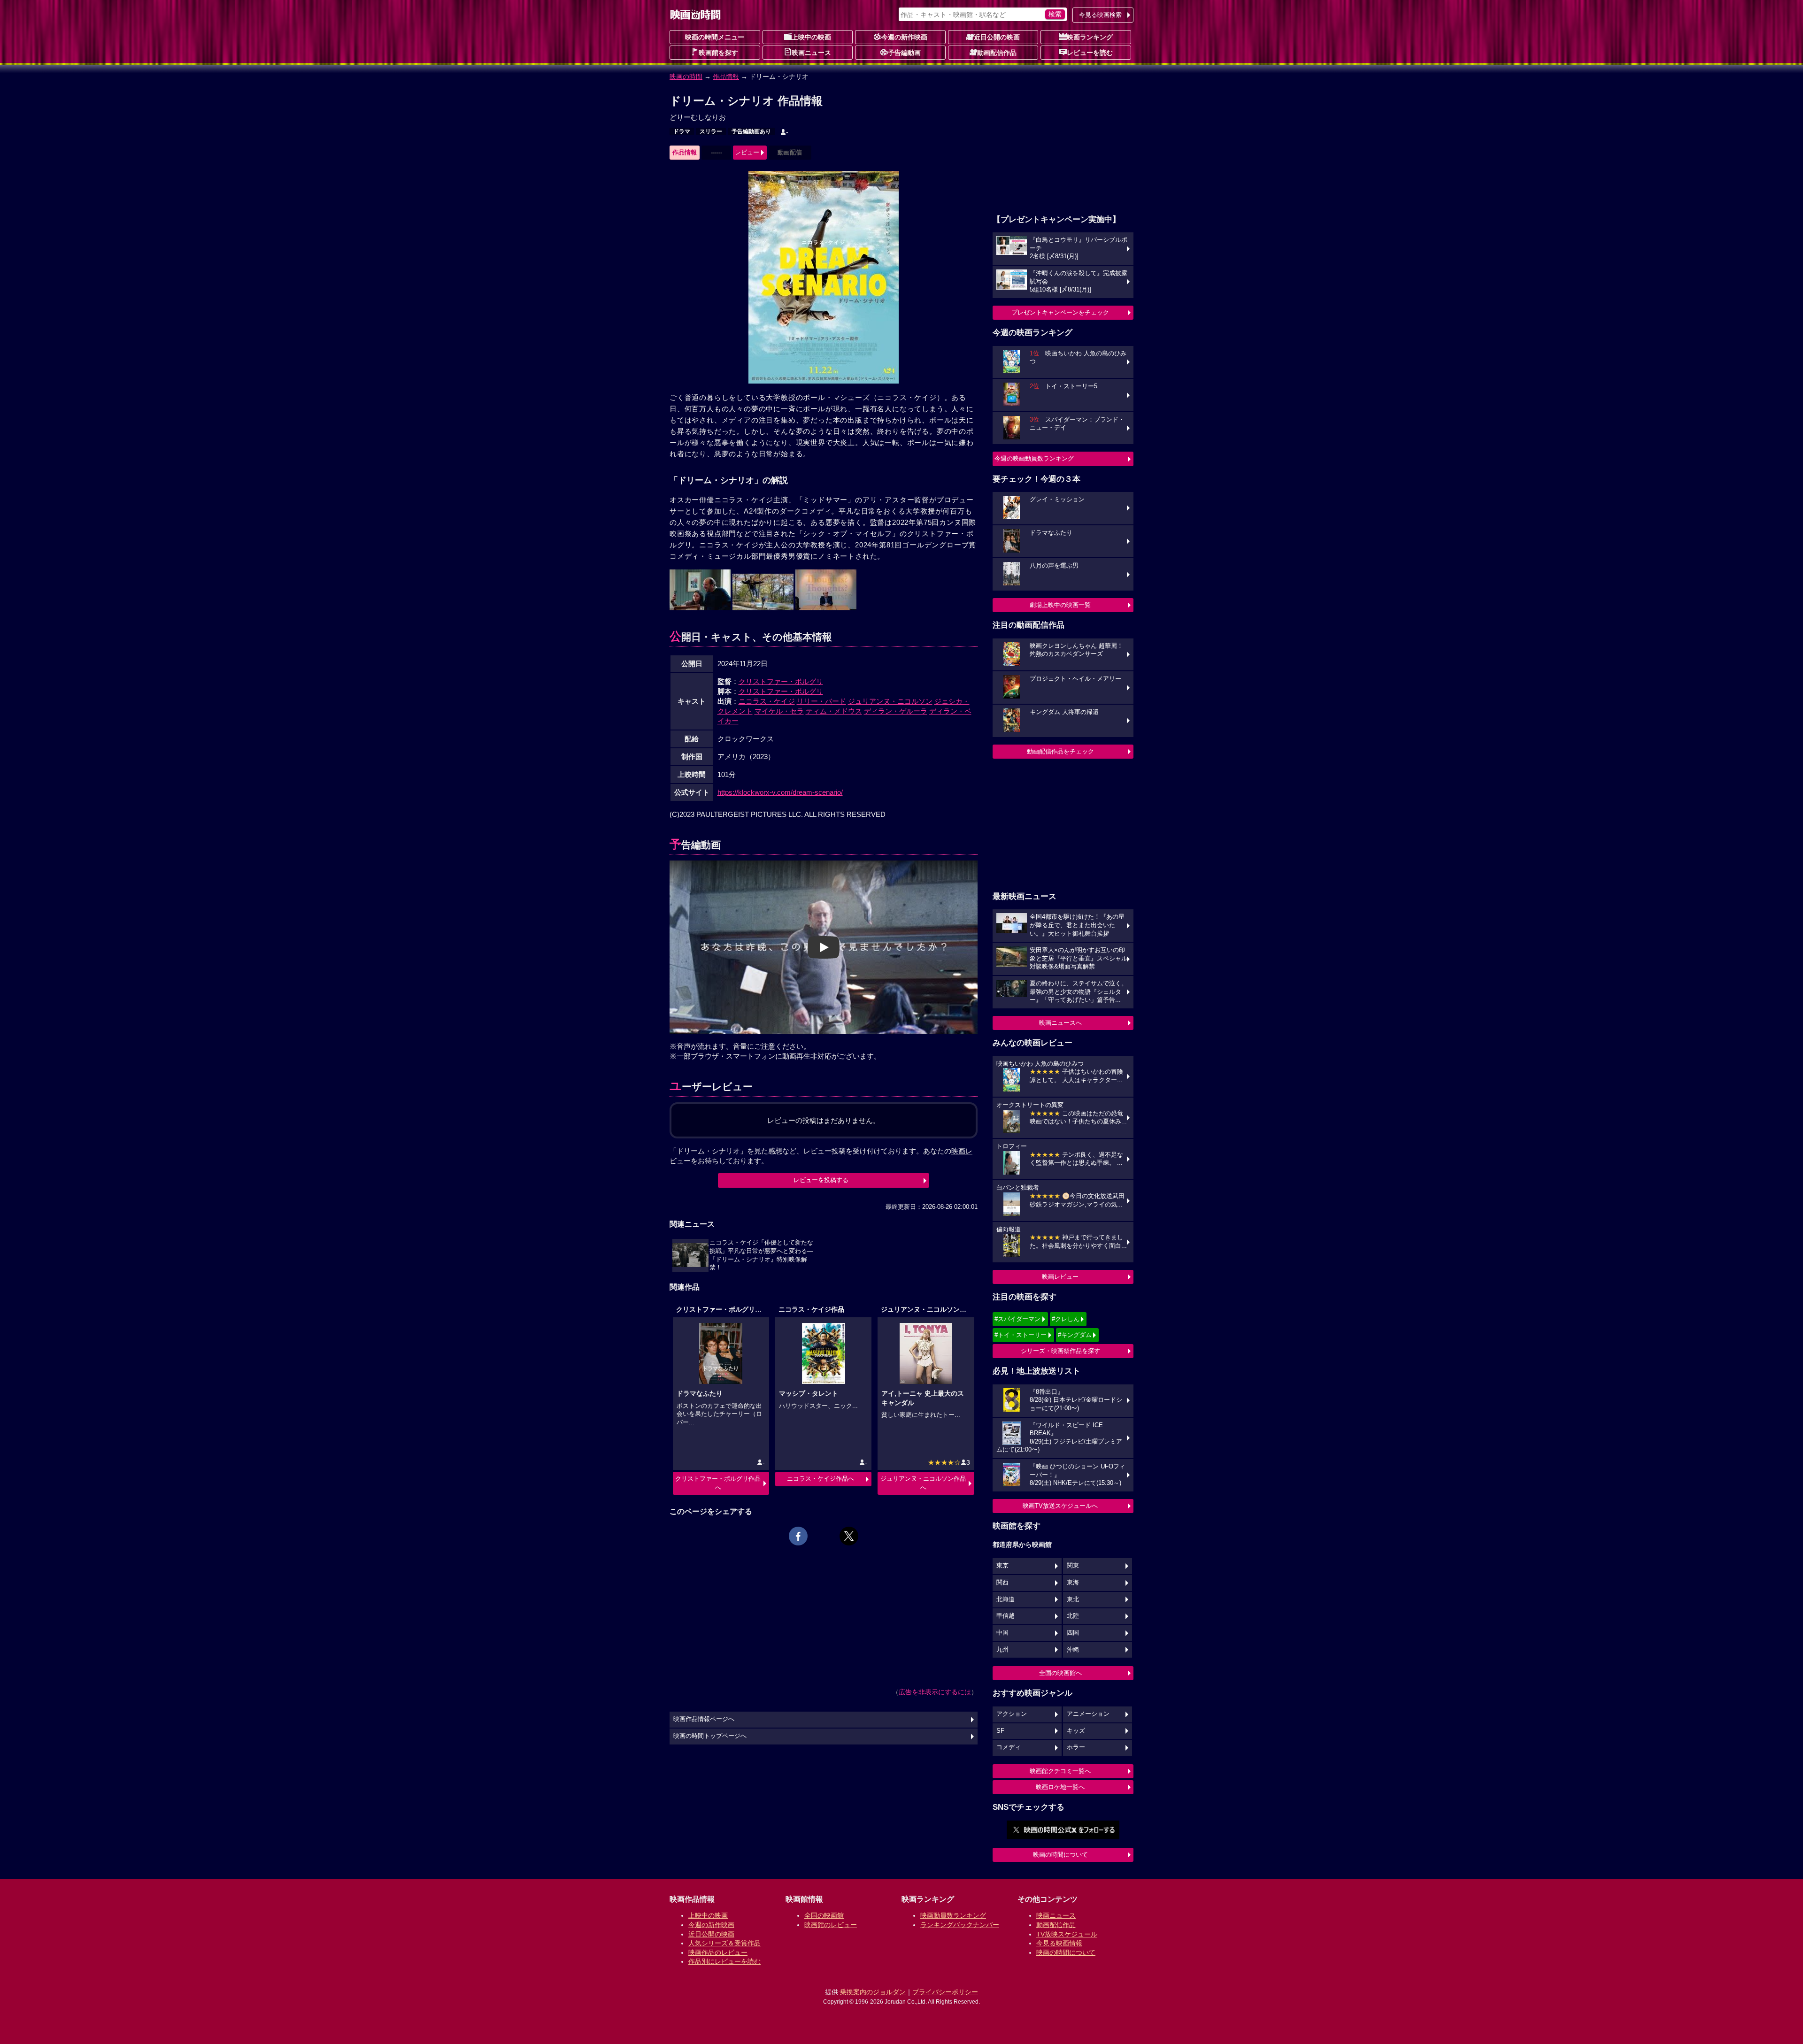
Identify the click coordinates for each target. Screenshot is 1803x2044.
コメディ (1009, 1747)
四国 (1073, 1633)
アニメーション (1088, 1714)
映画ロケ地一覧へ (1060, 1787)
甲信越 (1006, 1616)
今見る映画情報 (1059, 1943)
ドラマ (682, 131)
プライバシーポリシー (945, 1992)
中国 (1002, 1633)
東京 (1002, 1566)
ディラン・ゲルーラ (896, 711)
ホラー (1076, 1747)
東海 (1073, 1583)
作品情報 (726, 77)
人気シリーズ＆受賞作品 (724, 1943)
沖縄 (1073, 1650)
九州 (1002, 1650)
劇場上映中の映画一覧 (1060, 605)
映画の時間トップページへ (710, 1736)
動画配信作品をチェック (1060, 751)
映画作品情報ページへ (704, 1719)
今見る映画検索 (1100, 15)
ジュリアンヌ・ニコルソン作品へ (923, 1483)
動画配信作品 (997, 53)
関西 (1002, 1583)
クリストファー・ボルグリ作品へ (718, 1483)
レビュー (747, 152)
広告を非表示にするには (935, 1692)
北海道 (1006, 1599)
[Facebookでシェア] (798, 1536)
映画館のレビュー (831, 1925)
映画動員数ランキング (953, 1915)
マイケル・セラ (779, 711)
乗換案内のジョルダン (873, 1992)
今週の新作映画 (904, 37)
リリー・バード (821, 701)
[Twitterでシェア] (849, 1536)
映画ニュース (811, 53)
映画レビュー (1060, 1277)
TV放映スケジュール (1067, 1934)
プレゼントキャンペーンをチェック (1060, 312)
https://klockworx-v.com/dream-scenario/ (780, 792)
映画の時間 (686, 77)
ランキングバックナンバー (960, 1925)
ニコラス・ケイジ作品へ (821, 1479)
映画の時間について (1060, 1855)
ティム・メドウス (834, 711)
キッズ (1076, 1731)
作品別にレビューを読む (724, 1961)
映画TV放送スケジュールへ (1060, 1506)
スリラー (711, 131)
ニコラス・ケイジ (767, 701)
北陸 (1073, 1616)
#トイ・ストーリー (1021, 1335)
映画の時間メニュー (715, 37)
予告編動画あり (751, 131)
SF (1000, 1731)
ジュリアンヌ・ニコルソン (890, 701)
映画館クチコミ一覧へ (1060, 1771)
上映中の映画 (811, 37)
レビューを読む (1090, 53)
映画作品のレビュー (718, 1952)
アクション (1012, 1714)
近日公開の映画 (997, 37)
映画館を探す (718, 53)
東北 (1073, 1599)
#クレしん (1066, 1319)
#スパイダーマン (1017, 1319)
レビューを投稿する (821, 1180)
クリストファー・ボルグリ (781, 681)
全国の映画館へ (1060, 1673)
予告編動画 (904, 53)
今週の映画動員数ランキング (1034, 458)
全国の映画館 (824, 1915)
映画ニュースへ (1060, 1023)
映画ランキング (1090, 37)
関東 (1073, 1566)
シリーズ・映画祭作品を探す (1060, 1351)
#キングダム (1075, 1335)
